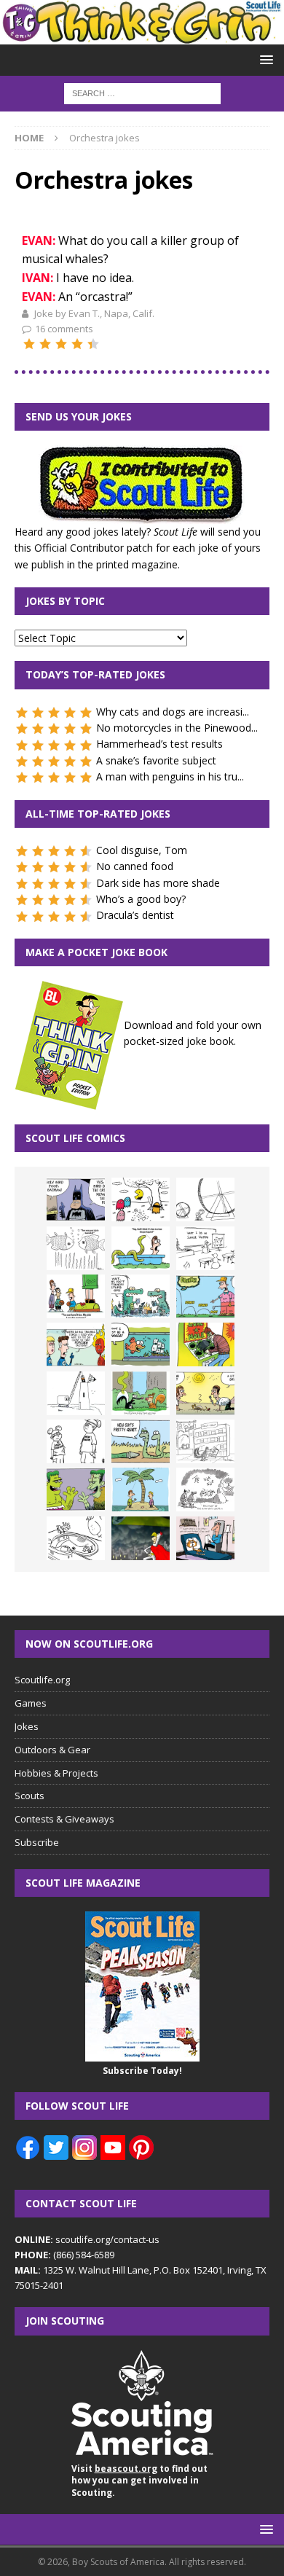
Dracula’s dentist (135, 915)
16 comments (64, 329)
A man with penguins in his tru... (170, 776)
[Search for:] (142, 93)
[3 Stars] (61, 344)
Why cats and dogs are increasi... (173, 712)
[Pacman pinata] (141, 1199)
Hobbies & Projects (56, 1773)
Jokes (27, 1726)
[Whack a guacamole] (205, 1344)
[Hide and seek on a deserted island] (141, 1489)
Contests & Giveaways (64, 1819)
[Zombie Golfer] (205, 1296)
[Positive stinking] (205, 1441)
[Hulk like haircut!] (76, 1489)
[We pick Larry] (76, 1296)
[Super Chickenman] (141, 1538)
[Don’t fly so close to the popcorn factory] (76, 1344)
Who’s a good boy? (141, 899)
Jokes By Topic (65, 601)
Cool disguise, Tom (142, 850)
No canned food (135, 866)
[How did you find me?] (141, 1393)
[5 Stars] (93, 344)
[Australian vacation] (76, 1248)
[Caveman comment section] (205, 1489)
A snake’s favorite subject (156, 760)
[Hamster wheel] (205, 1199)
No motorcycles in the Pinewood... (177, 728)
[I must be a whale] (141, 1344)
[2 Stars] (45, 344)
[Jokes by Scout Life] (142, 36)
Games (31, 1703)
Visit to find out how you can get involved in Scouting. (139, 2481)
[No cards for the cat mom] (205, 1538)
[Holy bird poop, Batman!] (76, 1199)
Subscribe (37, 1842)
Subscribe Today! (142, 2071)
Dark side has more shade (158, 883)
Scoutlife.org (42, 1680)
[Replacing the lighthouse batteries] (76, 1393)
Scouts (29, 1796)
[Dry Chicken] (205, 1393)
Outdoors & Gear (52, 1750)
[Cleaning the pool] (141, 1248)
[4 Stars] (77, 344)
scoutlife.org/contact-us (87, 2239)
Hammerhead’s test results (159, 744)
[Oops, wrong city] (141, 1296)
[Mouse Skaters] (76, 1538)
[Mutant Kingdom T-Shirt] (76, 1441)
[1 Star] (29, 344)
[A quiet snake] (141, 1441)
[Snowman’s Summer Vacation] (205, 1248)
